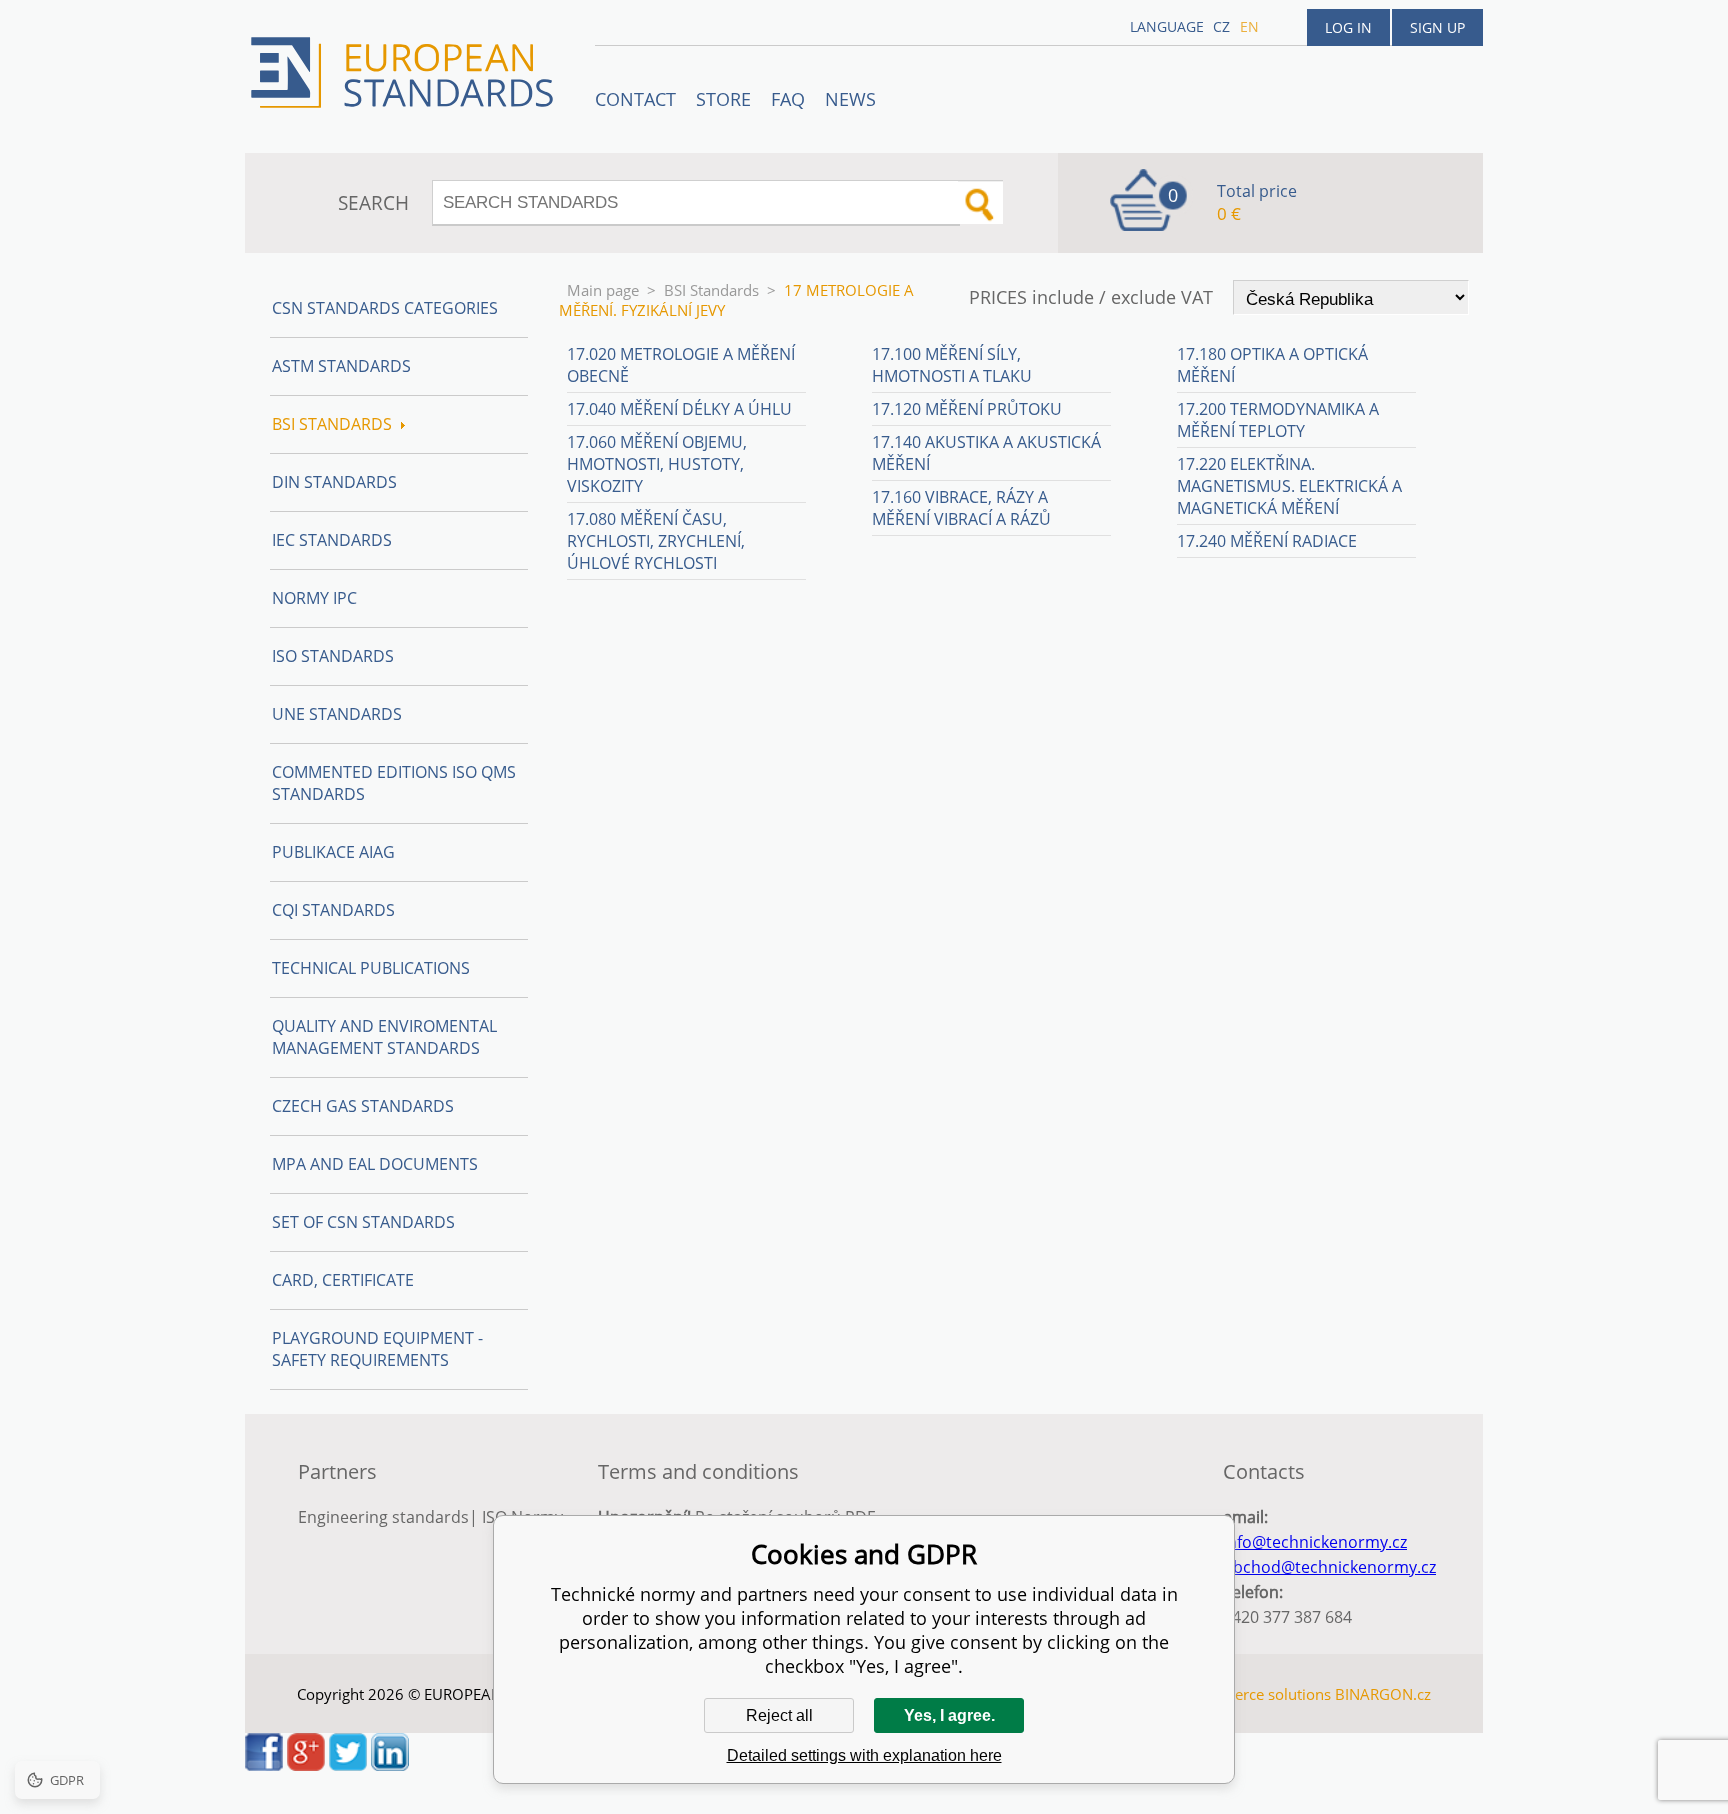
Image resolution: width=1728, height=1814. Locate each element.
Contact (635, 99)
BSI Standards (711, 290)
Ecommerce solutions (1257, 1694)
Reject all (779, 1715)
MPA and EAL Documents (375, 1164)
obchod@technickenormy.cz (1329, 1567)
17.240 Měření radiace (1267, 541)
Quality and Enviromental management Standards (384, 1037)
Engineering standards (383, 1517)
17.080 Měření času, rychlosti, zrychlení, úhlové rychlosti (656, 541)
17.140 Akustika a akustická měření (986, 453)
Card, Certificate (343, 1280)
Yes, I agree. (949, 1715)
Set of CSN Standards (363, 1222)
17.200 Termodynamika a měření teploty (1278, 420)
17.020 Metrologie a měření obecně (681, 365)
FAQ (788, 99)
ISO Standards (333, 656)
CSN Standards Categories (385, 308)
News (850, 99)
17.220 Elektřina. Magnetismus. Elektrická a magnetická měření (1289, 486)
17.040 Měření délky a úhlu (679, 409)
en (1249, 26)
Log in (1348, 27)
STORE (723, 99)
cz (1221, 26)
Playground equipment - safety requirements (377, 1349)
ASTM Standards (341, 366)
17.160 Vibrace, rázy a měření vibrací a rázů (961, 508)
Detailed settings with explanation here (864, 1755)
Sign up (1437, 27)
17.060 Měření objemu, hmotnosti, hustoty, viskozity (657, 464)
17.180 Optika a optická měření (1272, 365)
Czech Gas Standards (363, 1106)
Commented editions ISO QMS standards (394, 783)
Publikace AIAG (333, 852)
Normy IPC (314, 598)
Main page (603, 290)
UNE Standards (337, 714)
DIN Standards (334, 482)
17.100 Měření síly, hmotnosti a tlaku (952, 365)
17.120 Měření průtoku (967, 409)
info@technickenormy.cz (1315, 1542)
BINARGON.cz (1383, 1694)
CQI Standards (333, 910)
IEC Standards (332, 540)
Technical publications (371, 968)
